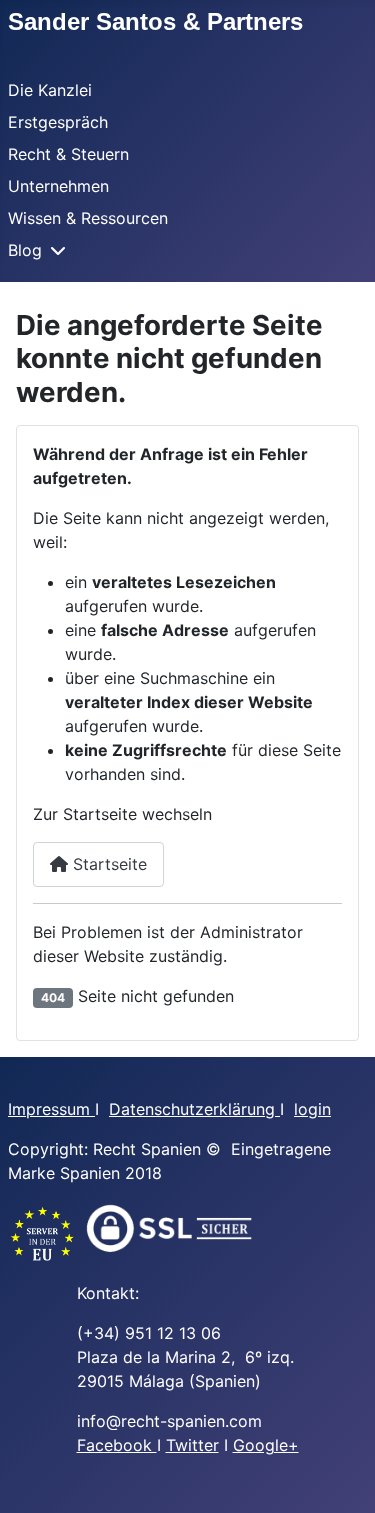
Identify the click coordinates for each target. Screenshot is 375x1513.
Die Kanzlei (50, 90)
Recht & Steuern (68, 154)
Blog (25, 250)
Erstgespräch (58, 122)
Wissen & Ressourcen (88, 218)
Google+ (266, 1445)
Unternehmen (58, 186)
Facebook (117, 1445)
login (312, 1109)
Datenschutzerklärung (194, 1109)
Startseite (107, 864)
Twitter (192, 1445)
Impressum (51, 1109)
